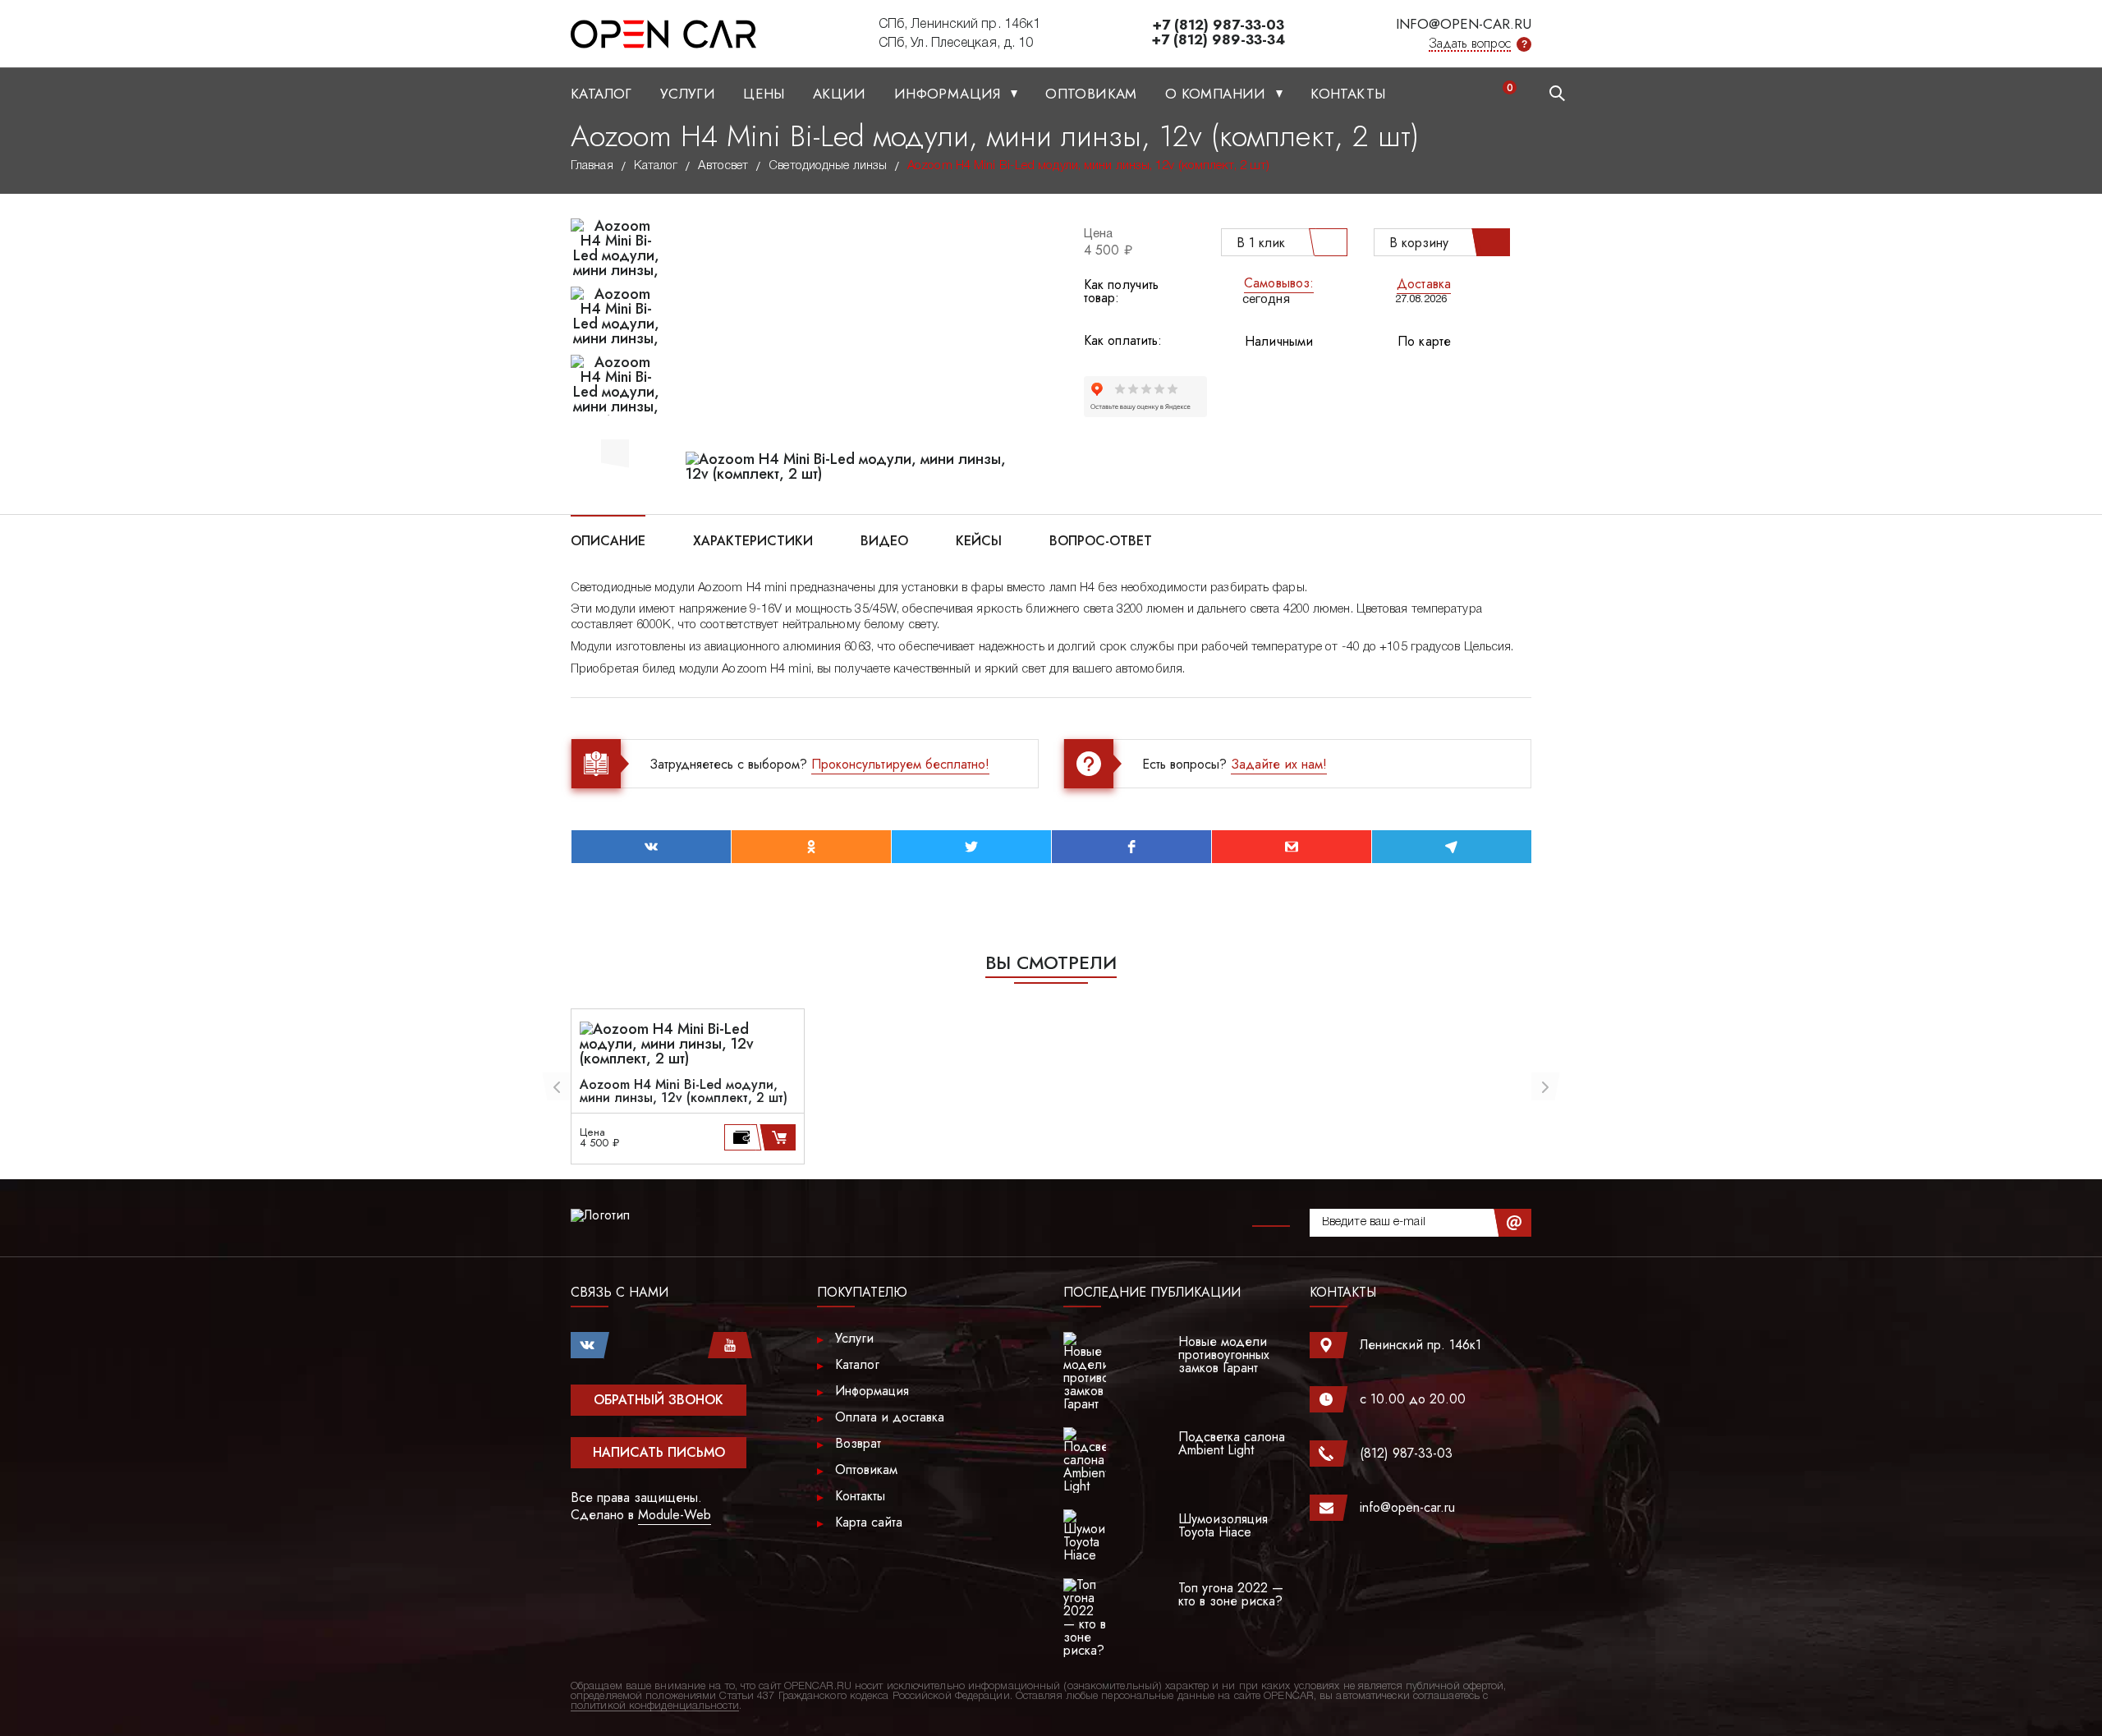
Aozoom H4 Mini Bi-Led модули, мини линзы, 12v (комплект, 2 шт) (684, 1091)
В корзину (1419, 243)
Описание (608, 540)
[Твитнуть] (971, 847)
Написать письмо (659, 1452)
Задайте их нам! (1279, 764)
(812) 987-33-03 (1406, 1453)
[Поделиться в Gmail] (1292, 847)
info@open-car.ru (1464, 24)
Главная (592, 166)
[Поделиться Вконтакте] (651, 847)
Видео (884, 540)
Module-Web (675, 1515)
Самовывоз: (1279, 283)
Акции (840, 94)
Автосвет (723, 166)
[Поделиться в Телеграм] (1452, 847)
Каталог (601, 94)
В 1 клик (1261, 243)
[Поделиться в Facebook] (1131, 847)
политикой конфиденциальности (655, 1706)
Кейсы (979, 540)
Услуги (688, 94)
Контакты (1348, 94)
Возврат (858, 1443)
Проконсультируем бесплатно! (900, 764)
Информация (950, 94)
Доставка (1424, 284)
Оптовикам (1091, 94)
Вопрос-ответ (1101, 540)
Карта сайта (869, 1522)
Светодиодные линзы (828, 166)
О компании (1218, 94)
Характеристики (753, 540)
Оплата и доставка (890, 1417)
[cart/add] (780, 1137)
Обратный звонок (659, 1400)
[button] (615, 451)
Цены (764, 94)
